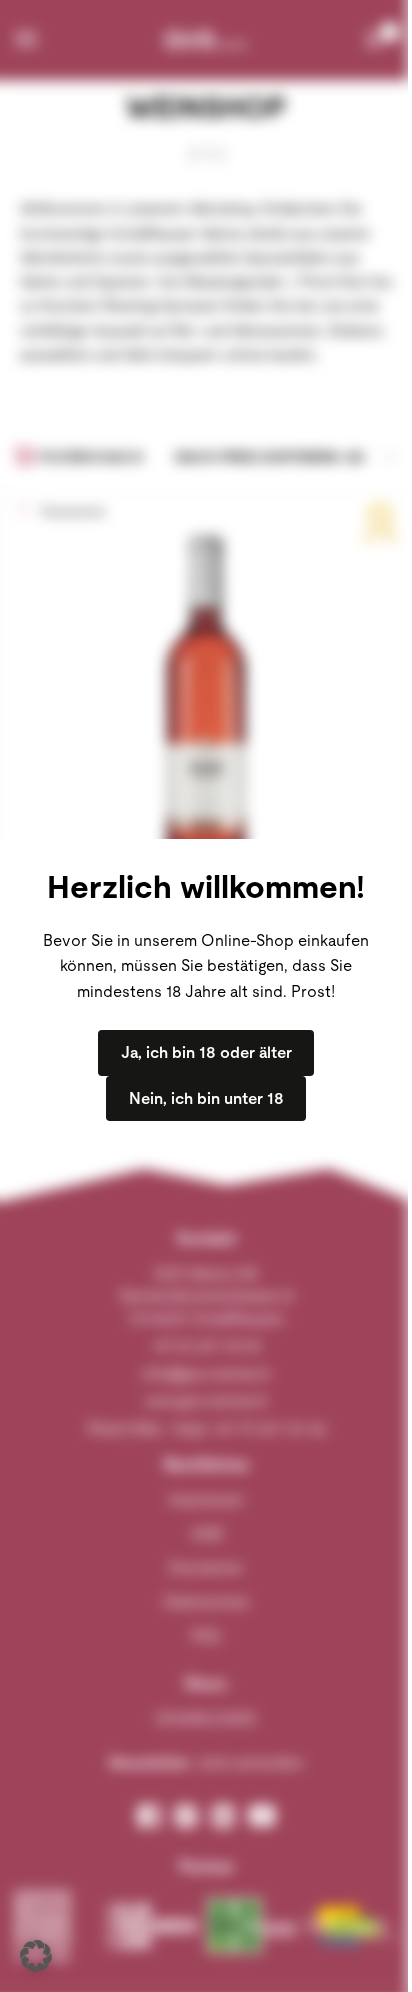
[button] (36, 1956)
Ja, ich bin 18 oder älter (206, 1052)
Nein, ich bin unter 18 (206, 1098)
